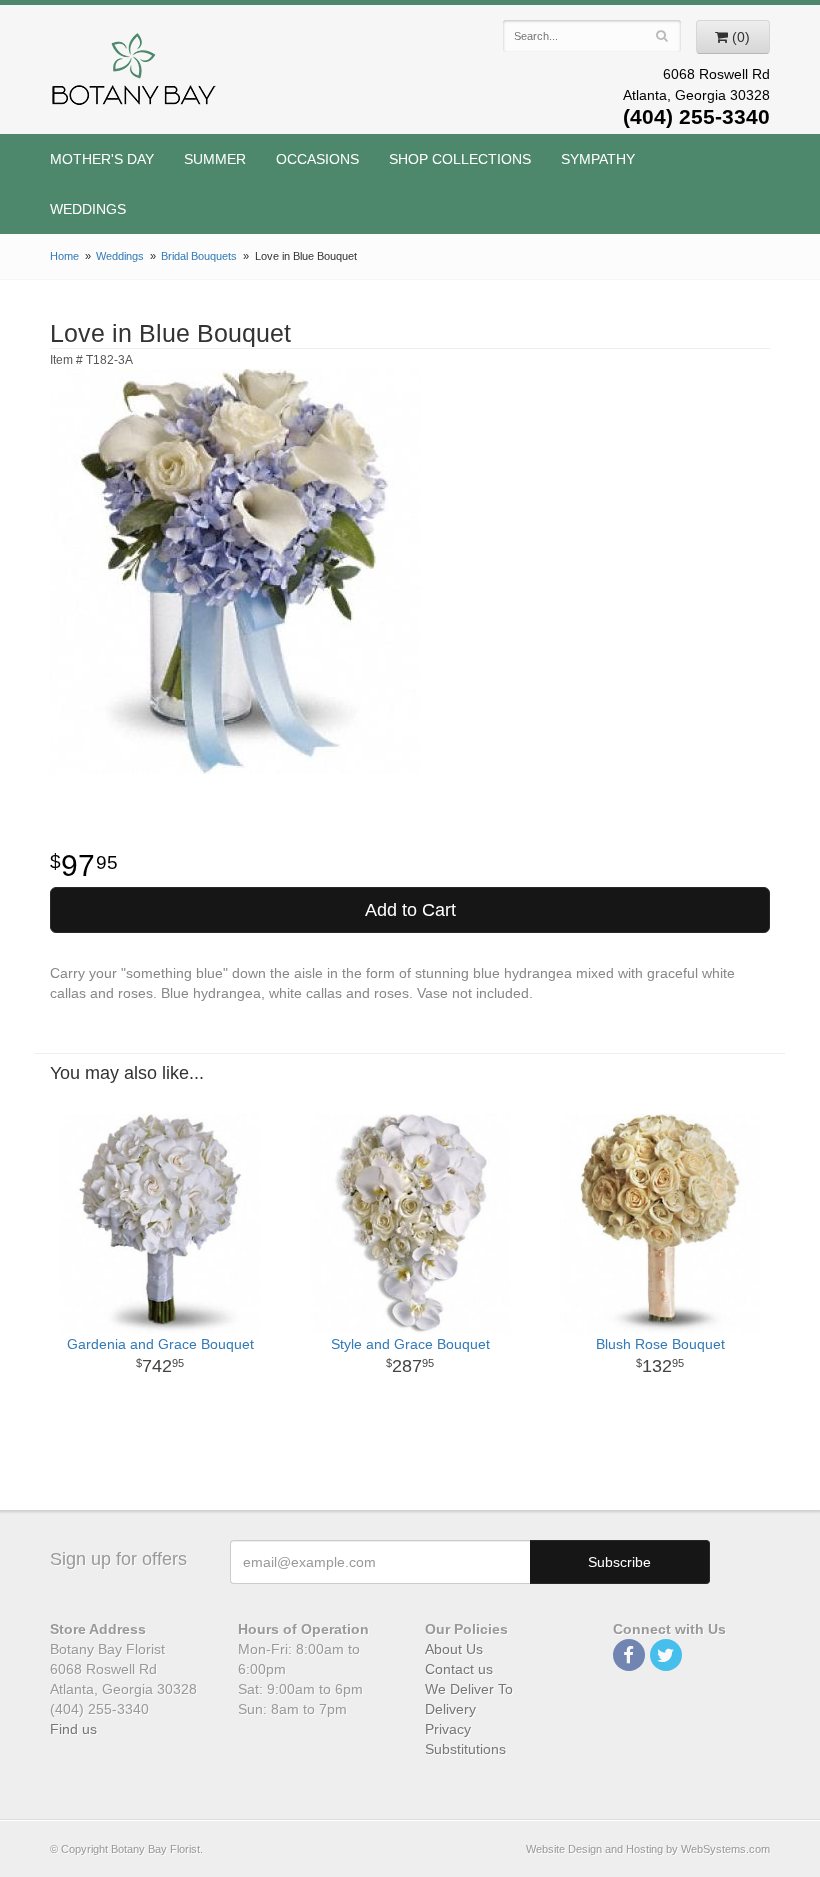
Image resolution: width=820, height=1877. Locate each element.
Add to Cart (410, 910)
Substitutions (465, 1749)
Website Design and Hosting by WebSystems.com (648, 1849)
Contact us (459, 1669)
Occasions (317, 159)
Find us (73, 1729)
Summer (215, 159)
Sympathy (598, 159)
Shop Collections (460, 159)
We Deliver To (469, 1689)
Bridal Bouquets (199, 256)
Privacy (448, 1729)
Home (64, 256)
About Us (454, 1649)
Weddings (88, 209)
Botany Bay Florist (134, 74)
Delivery (450, 1709)
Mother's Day (102, 159)
